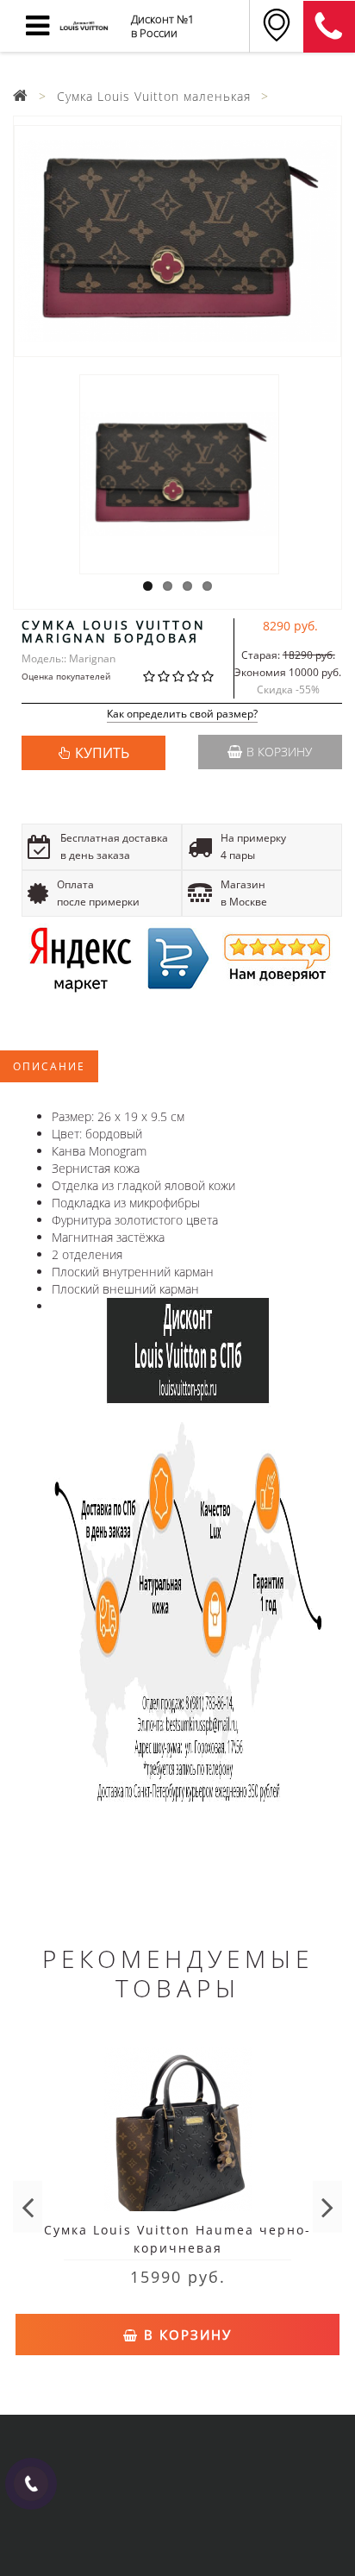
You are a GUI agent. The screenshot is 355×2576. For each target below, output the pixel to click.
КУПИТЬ (102, 753)
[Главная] (21, 96)
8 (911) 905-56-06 (329, 27)
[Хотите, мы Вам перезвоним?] (31, 2484)
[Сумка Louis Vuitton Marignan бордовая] (177, 241)
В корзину (279, 752)
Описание (49, 1066)
